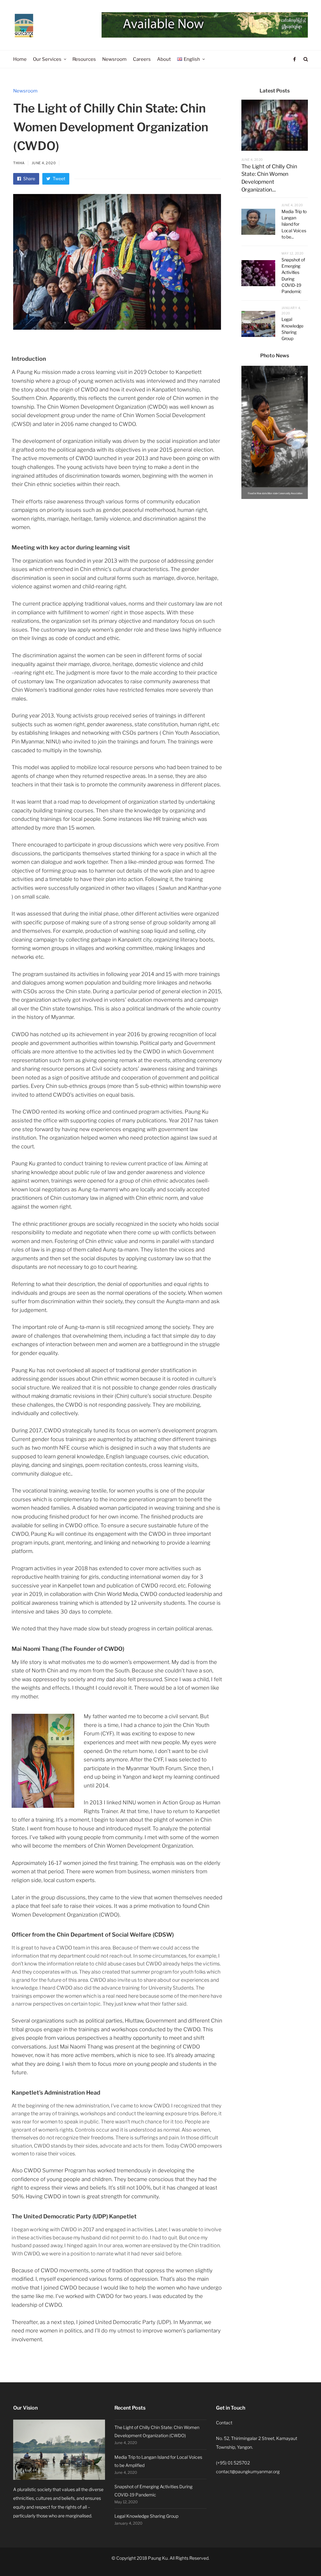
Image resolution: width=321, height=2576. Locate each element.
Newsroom (25, 91)
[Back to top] (301, 2558)
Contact (224, 2423)
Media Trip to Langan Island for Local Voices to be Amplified (158, 2461)
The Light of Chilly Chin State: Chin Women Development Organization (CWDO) (157, 2431)
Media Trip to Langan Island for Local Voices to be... (294, 224)
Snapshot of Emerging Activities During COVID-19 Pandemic (153, 2491)
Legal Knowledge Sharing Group (146, 2516)
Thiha (19, 163)
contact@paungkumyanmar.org (248, 2471)
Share (29, 178)
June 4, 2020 (44, 163)
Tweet (58, 178)
